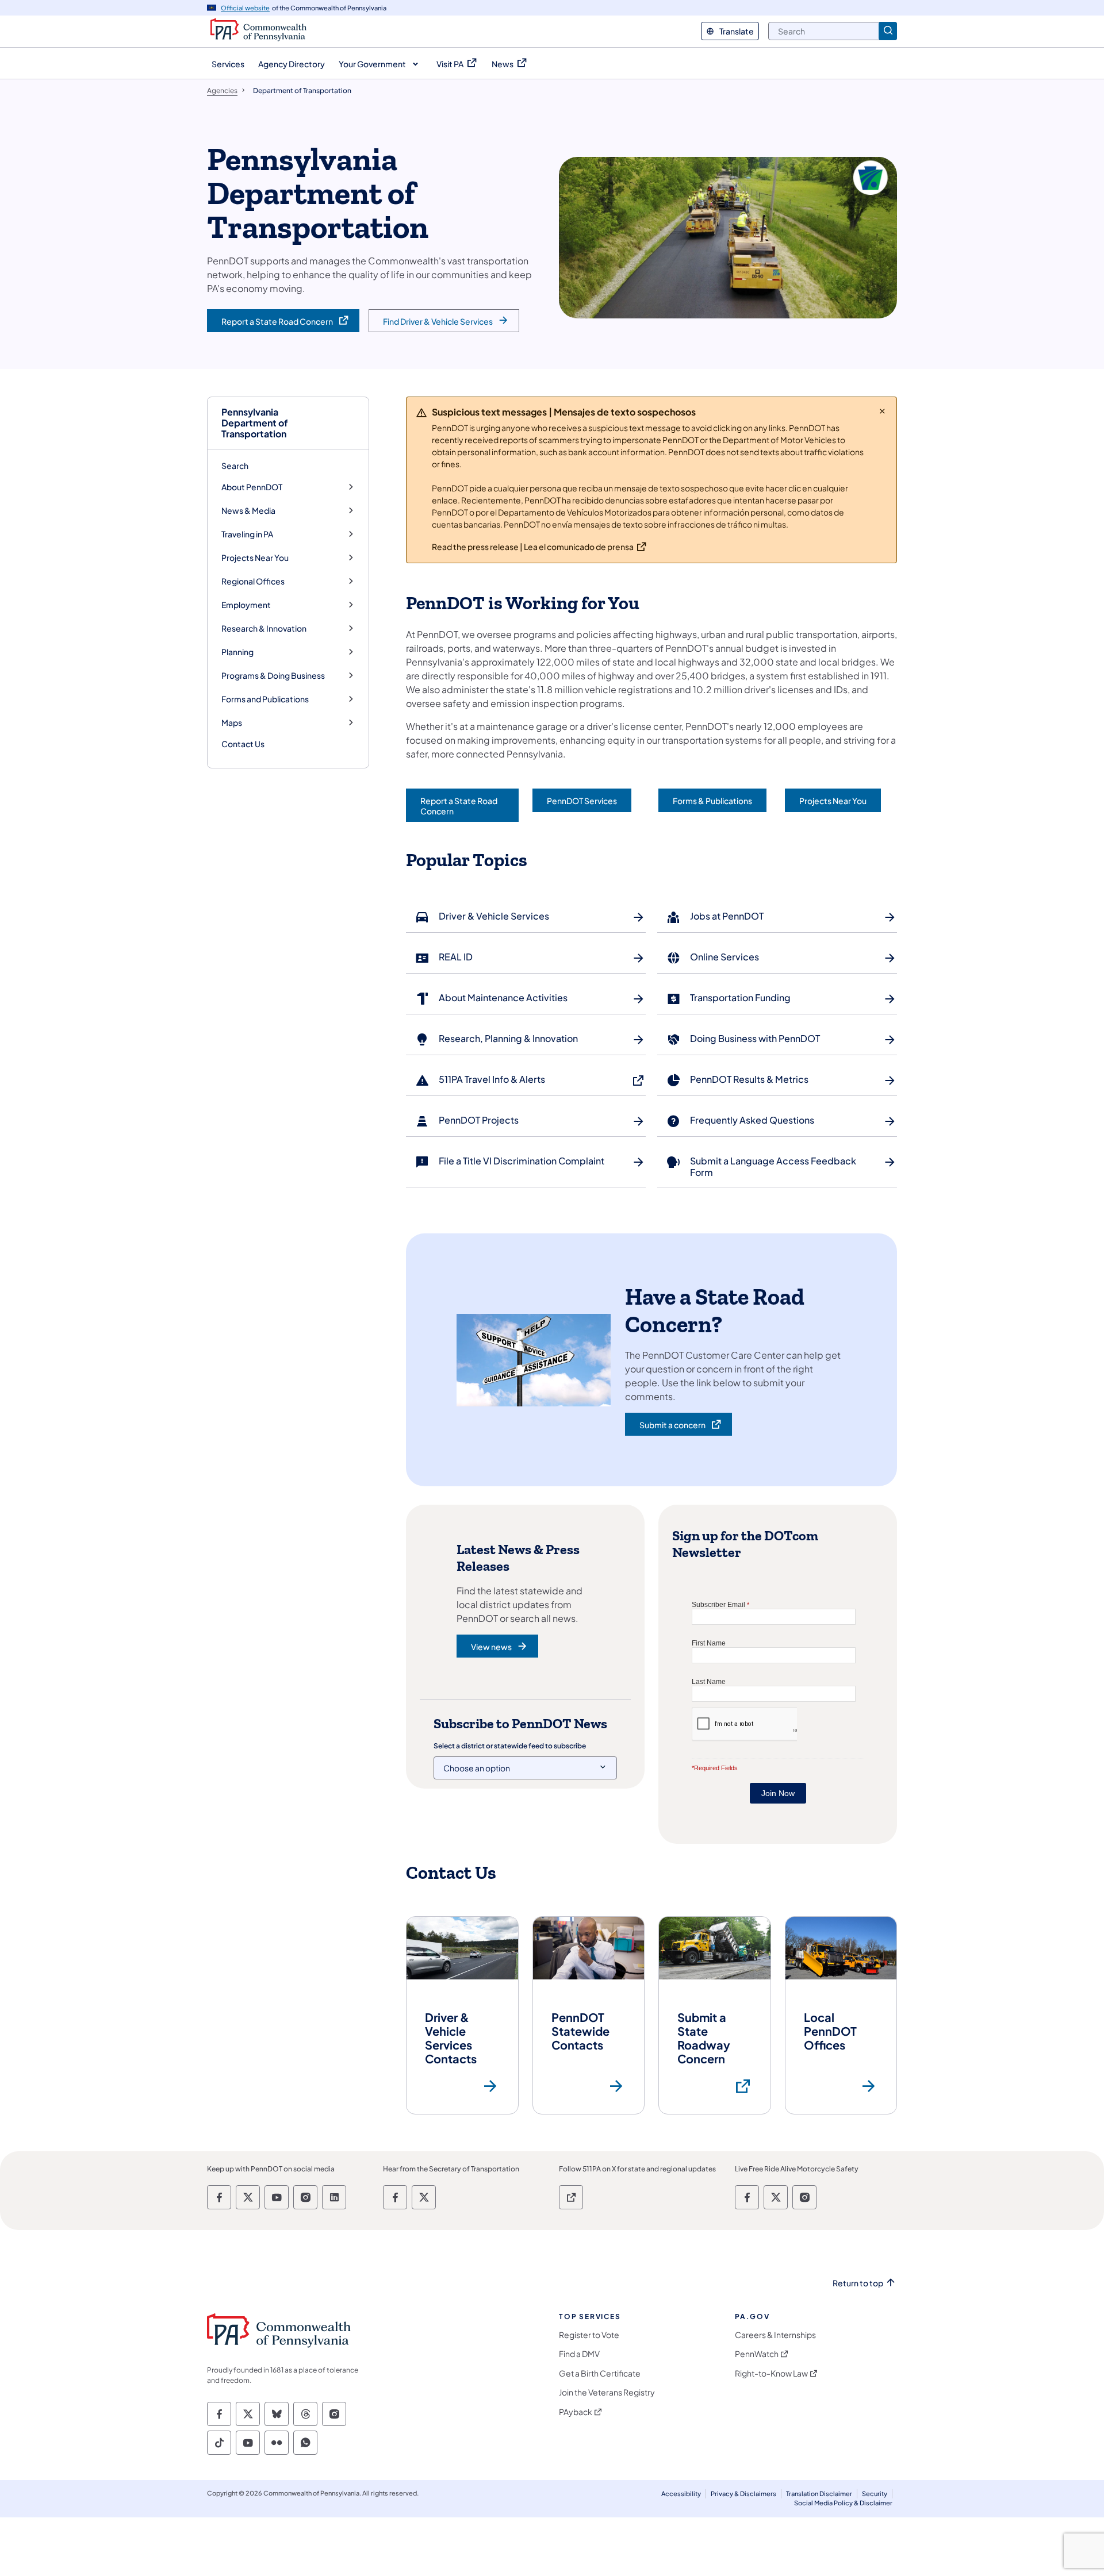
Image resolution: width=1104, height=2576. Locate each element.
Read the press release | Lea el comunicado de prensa (533, 547)
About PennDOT (252, 487)
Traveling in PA (247, 534)
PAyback (576, 2412)
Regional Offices (253, 581)
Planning (237, 652)
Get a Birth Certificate (600, 2373)
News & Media (248, 511)
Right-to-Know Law (771, 2373)
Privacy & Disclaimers (743, 2494)
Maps (232, 723)
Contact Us (243, 744)
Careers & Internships (775, 2335)
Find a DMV (579, 2354)
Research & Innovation (264, 628)
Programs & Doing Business (273, 676)
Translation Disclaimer (819, 2494)
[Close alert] (882, 411)
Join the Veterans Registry (607, 2392)
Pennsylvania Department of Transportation (255, 423)
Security (875, 2494)
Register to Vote (589, 2335)
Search (235, 466)
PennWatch (757, 2354)
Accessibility (681, 2494)
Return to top (858, 2283)
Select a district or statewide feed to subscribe (510, 1746)
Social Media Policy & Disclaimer (843, 2503)
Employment (246, 605)
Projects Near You (255, 558)
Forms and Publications (265, 699)
